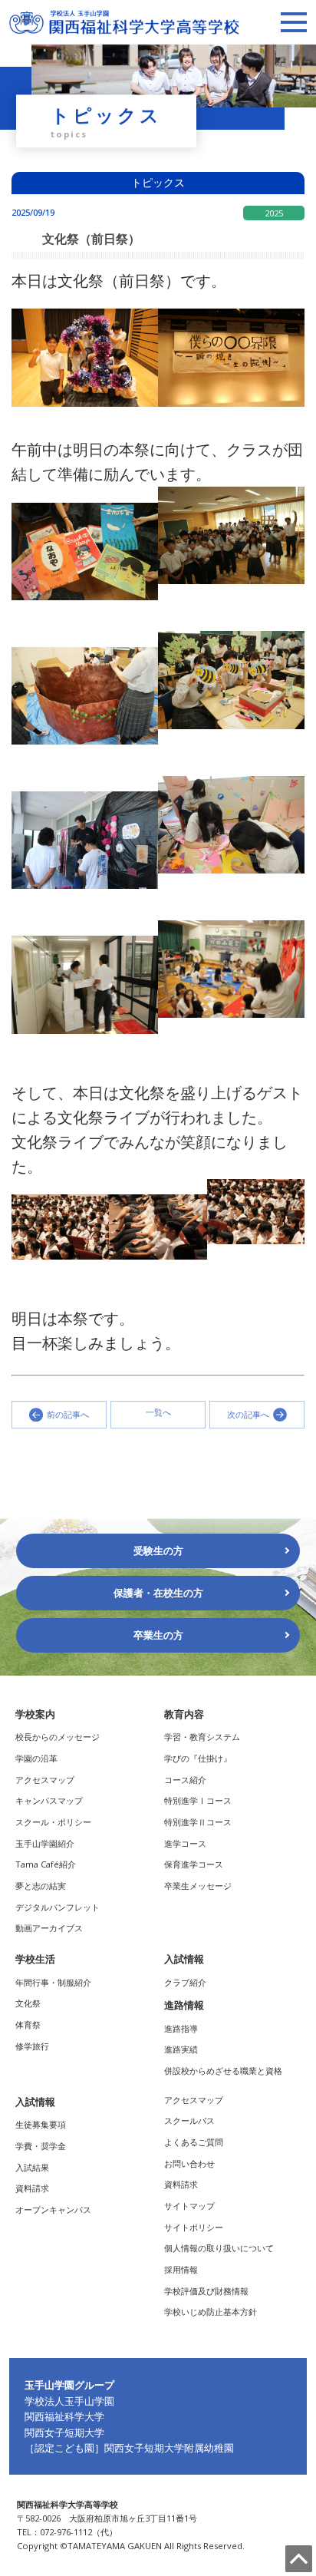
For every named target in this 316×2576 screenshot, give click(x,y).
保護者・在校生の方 (158, 1593)
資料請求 (32, 2188)
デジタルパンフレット (58, 1907)
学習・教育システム (202, 1737)
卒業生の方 (158, 1635)
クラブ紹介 (185, 1982)
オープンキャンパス (53, 2209)
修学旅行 (32, 2046)
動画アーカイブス (49, 1928)
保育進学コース (194, 1864)
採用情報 (181, 2269)
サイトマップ (189, 2206)
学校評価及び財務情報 (206, 2291)
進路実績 (181, 2049)
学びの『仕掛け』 (198, 1758)
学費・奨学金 (41, 2146)
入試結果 (32, 2167)
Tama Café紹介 (46, 1864)
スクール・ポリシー (53, 1822)
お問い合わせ (189, 2163)
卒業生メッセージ (198, 1886)
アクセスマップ (45, 1780)
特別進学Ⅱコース (198, 1822)
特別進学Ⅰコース (198, 1800)
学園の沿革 (36, 1758)
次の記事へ (248, 1414)
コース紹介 (185, 1780)
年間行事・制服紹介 (53, 1982)
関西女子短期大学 (64, 2432)
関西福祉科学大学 (64, 2416)
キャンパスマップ (49, 1800)
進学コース (185, 1843)
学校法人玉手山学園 (69, 2401)
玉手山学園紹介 (45, 1843)
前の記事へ (68, 1414)
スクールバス (189, 2120)
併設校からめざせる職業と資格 (223, 2071)
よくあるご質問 (194, 2142)
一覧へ (158, 1413)
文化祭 (28, 2003)
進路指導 (181, 2028)
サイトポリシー (194, 2227)
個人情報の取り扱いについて (219, 2248)
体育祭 (28, 2024)
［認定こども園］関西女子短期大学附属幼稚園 (129, 2448)
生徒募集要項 (41, 2124)
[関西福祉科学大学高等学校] (124, 17)
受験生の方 (158, 1551)
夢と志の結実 (41, 1886)
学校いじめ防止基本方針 (211, 2312)
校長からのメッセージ (58, 1737)
